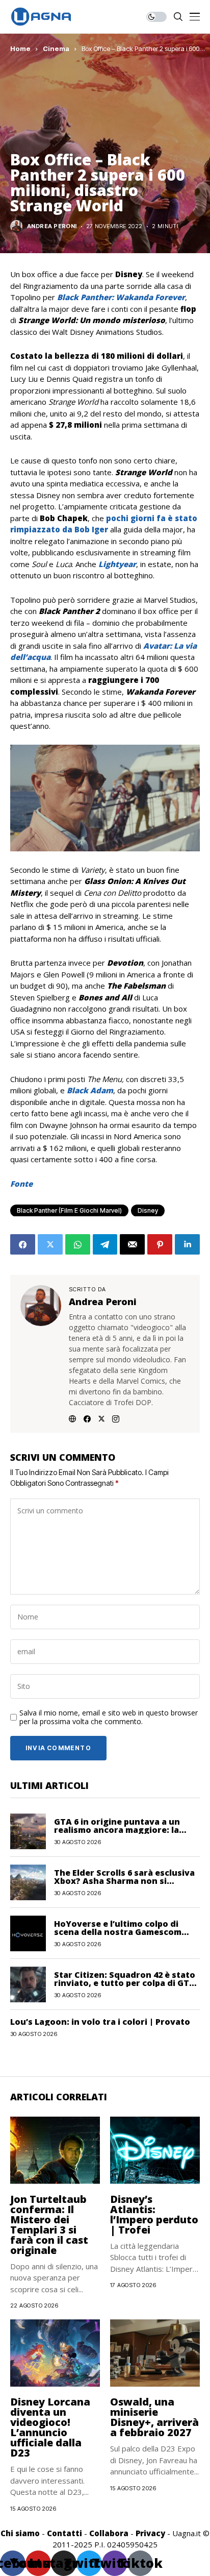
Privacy (150, 2533)
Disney (148, 1210)
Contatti (64, 2533)
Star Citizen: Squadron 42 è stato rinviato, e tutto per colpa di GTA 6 (125, 1983)
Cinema (56, 48)
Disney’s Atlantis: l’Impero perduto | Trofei (154, 2214)
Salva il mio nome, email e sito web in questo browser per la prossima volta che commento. (109, 1718)
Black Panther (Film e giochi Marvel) (69, 1210)
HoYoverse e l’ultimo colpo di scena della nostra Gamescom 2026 (118, 1932)
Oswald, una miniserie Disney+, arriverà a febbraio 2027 (154, 2417)
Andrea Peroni (52, 226)
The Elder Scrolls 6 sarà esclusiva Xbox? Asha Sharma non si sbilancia (124, 1881)
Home (20, 48)
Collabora (109, 2533)
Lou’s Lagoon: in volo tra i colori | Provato (100, 2022)
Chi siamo (20, 2533)
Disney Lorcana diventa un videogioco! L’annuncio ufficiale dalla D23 (50, 2427)
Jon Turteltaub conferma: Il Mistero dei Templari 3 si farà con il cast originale (49, 2225)
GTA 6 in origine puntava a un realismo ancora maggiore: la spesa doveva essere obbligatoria (126, 1830)
